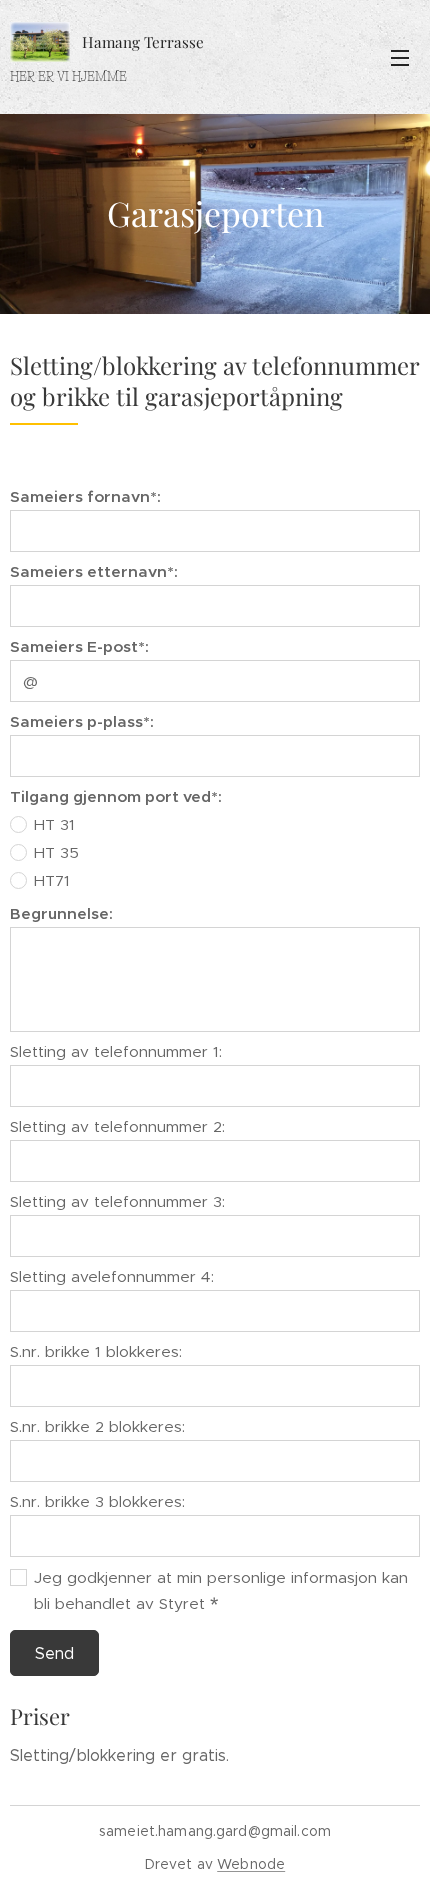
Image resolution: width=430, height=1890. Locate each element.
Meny (400, 57)
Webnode (251, 1864)
